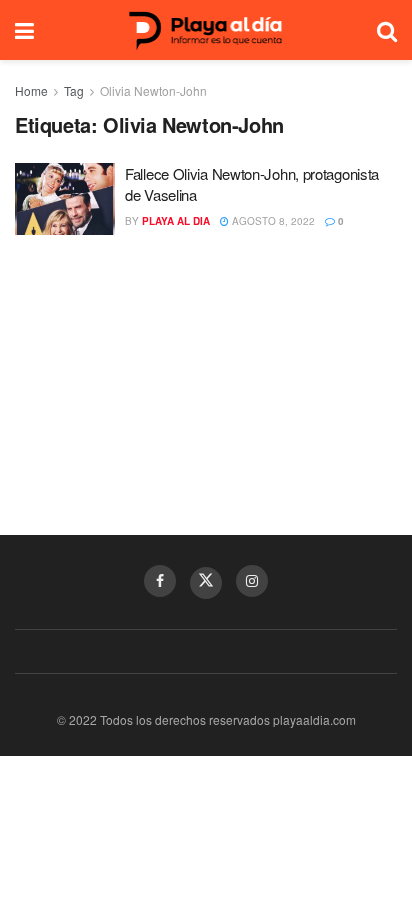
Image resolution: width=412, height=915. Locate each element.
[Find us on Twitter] (206, 583)
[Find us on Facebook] (160, 581)
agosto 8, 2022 (272, 221)
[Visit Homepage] (206, 30)
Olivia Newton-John (153, 90)
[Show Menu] (24, 30)
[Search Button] (387, 30)
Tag (74, 90)
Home (31, 90)
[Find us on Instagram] (252, 581)
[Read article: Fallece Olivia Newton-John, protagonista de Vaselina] (65, 199)
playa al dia (176, 221)
